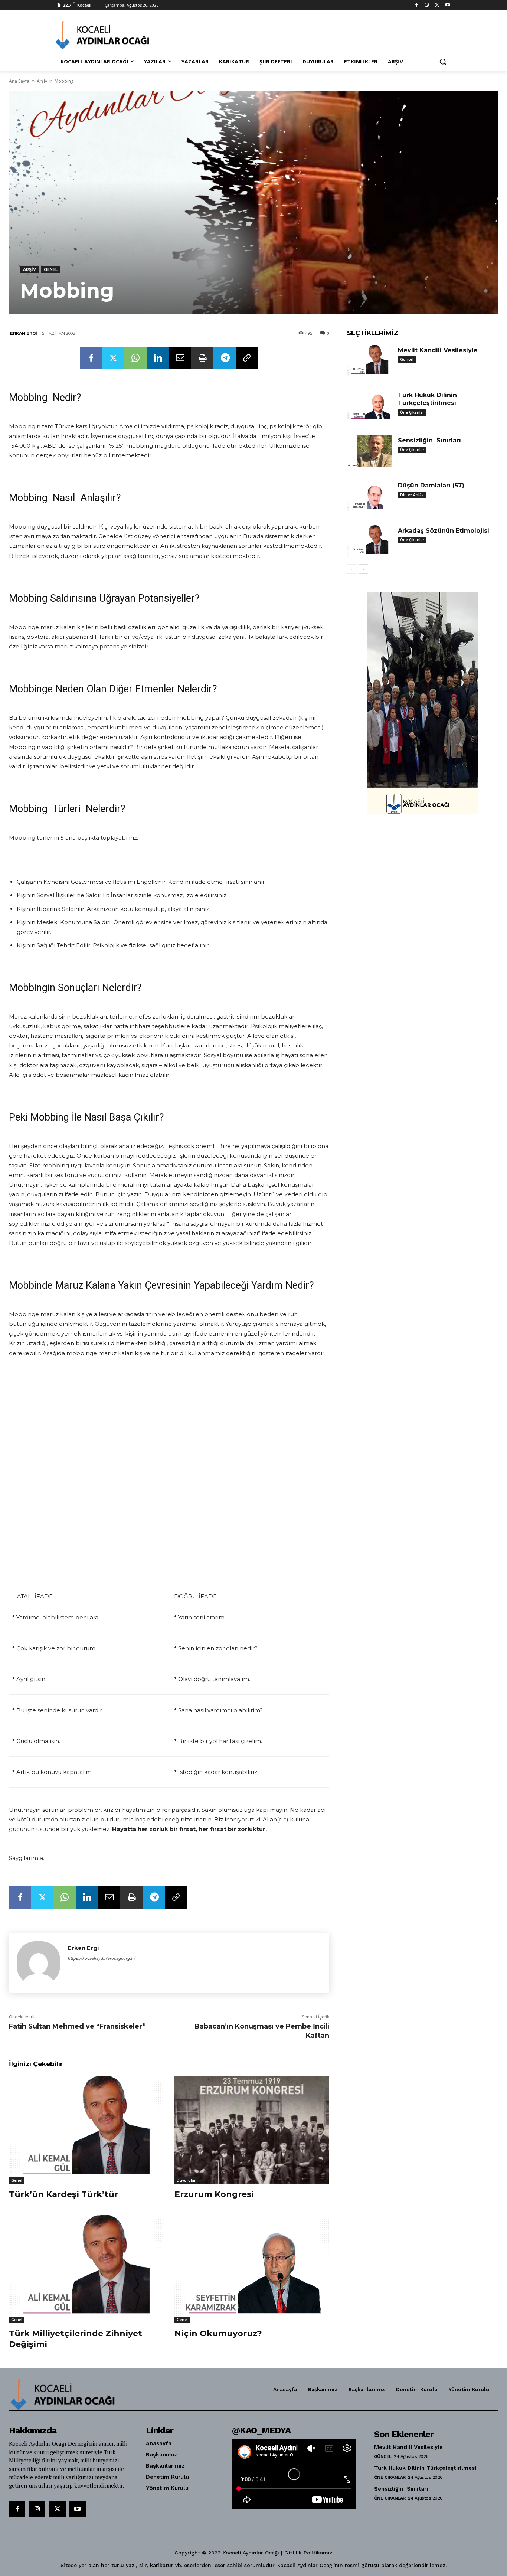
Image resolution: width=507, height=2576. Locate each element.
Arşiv (42, 81)
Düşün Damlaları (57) (431, 485)
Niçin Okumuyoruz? (218, 2333)
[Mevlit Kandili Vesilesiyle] (370, 361)
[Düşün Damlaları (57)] (370, 496)
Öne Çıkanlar (412, 412)
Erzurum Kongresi (214, 2194)
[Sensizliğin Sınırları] (370, 451)
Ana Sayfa (19, 81)
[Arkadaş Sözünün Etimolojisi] (370, 541)
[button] (443, 62)
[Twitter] (437, 5)
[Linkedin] (158, 358)
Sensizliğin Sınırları (429, 440)
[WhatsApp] (135, 358)
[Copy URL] (247, 358)
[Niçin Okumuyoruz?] (252, 2269)
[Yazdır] (202, 358)
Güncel (407, 359)
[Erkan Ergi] (38, 1963)
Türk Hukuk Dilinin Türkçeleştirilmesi (428, 399)
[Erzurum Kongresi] (252, 2130)
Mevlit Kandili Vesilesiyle (438, 350)
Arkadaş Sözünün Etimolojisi (444, 531)
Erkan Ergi (24, 333)
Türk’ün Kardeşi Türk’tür (63, 2194)
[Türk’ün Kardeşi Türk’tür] (86, 2130)
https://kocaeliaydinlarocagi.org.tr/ (102, 1958)
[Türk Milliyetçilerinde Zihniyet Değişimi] (86, 2269)
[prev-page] (352, 569)
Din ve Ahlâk (412, 495)
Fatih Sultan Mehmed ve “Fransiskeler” (77, 2026)
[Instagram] (427, 5)
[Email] (180, 358)
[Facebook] (417, 5)
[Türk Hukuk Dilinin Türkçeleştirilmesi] (370, 406)
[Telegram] (225, 358)
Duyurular (186, 2180)
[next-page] (364, 569)
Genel (51, 269)
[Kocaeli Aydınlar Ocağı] (115, 35)
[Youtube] (447, 5)
